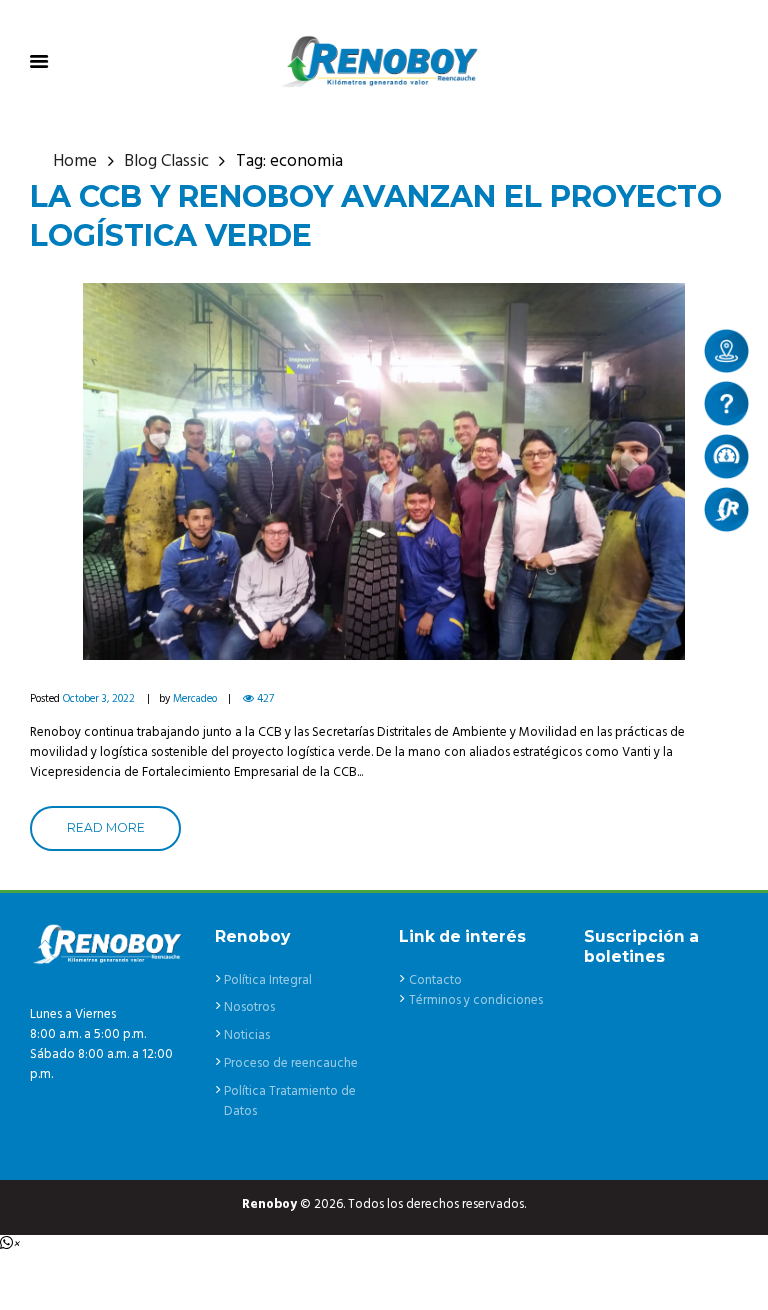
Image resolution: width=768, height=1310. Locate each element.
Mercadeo (195, 699)
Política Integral (268, 980)
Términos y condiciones (476, 1000)
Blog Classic (166, 162)
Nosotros (249, 1007)
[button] (9, 1244)
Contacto (435, 980)
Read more (106, 827)
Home (75, 162)
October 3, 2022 (99, 699)
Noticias (247, 1035)
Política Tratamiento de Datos (290, 1101)
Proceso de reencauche (291, 1063)
